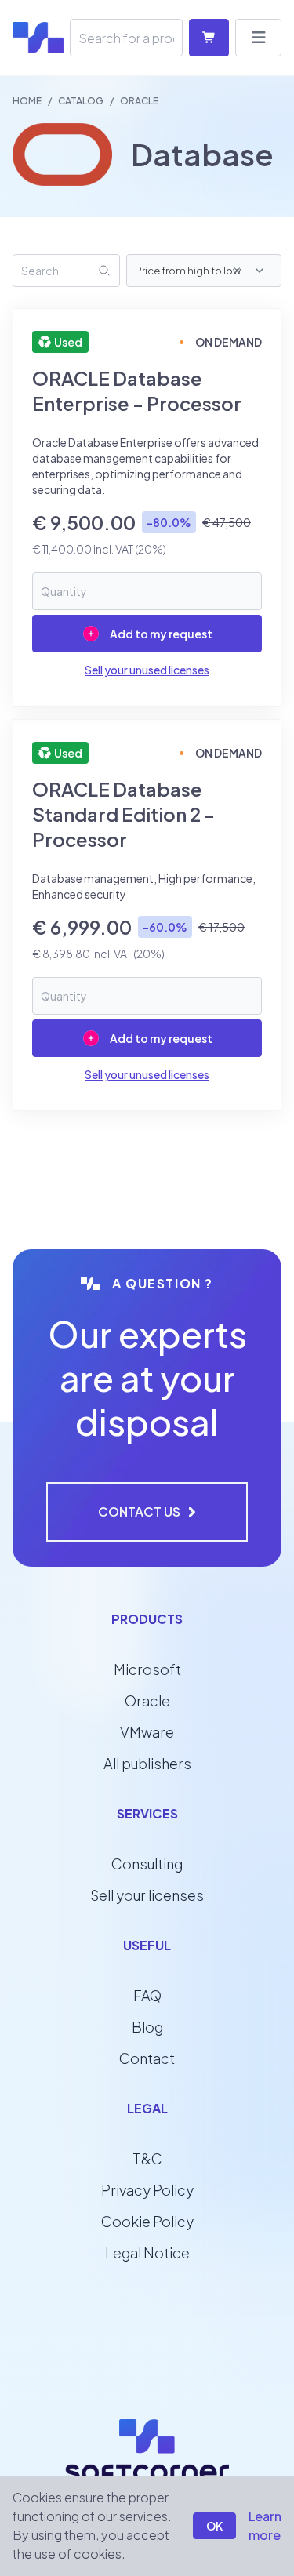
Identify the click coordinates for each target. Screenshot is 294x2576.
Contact (147, 2058)
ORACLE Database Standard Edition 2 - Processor (123, 814)
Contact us (139, 1511)
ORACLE (139, 101)
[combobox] (252, 271)
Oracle (147, 1700)
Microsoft (147, 1669)
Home (27, 101)
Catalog (81, 101)
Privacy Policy (147, 2190)
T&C (147, 2158)
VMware (147, 1732)
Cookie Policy (147, 2221)
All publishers (147, 1763)
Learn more (265, 2525)
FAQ (147, 1995)
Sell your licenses (147, 1895)
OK (214, 2526)
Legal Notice (147, 2253)
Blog (147, 2027)
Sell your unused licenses (147, 670)
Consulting (147, 1864)
